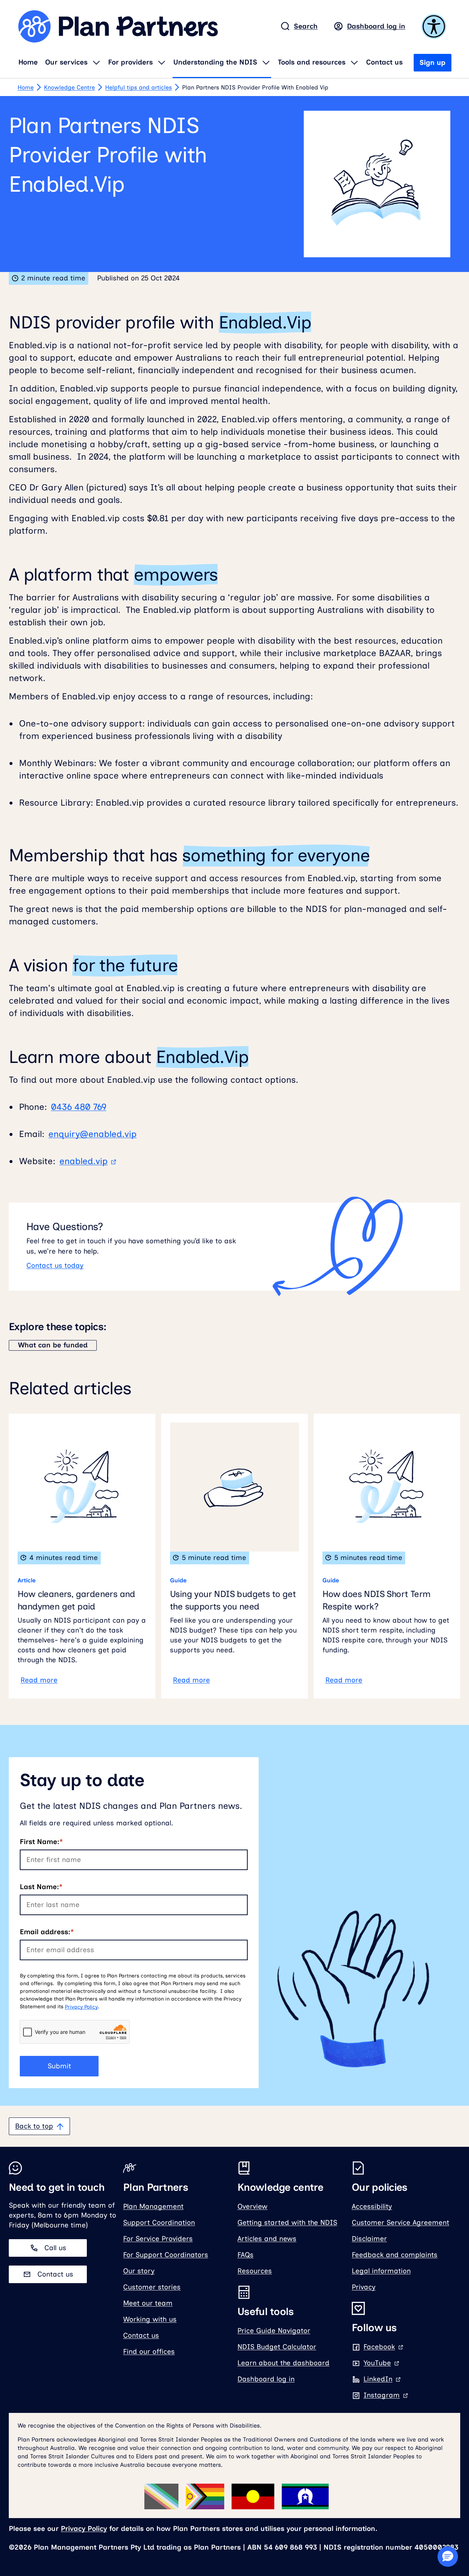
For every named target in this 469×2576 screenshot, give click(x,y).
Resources (255, 2271)
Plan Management (153, 2206)
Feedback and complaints (395, 2255)
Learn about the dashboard (283, 2363)
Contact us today (55, 1265)
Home (28, 62)
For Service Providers (158, 2239)
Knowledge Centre (69, 87)
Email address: (45, 1932)
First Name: (40, 1842)
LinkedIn (382, 2379)
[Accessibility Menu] (435, 26)
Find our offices (149, 2351)
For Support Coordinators (166, 2255)
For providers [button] (130, 62)
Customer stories (152, 2287)
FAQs (245, 2255)
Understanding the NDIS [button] (215, 62)
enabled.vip (84, 1161)
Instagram (386, 2395)
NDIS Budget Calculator (277, 2347)
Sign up (433, 62)
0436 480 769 (79, 1107)
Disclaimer (369, 2239)
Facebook (384, 2347)
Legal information (381, 2271)
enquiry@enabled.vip (93, 1134)
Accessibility (372, 2206)
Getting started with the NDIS (287, 2222)
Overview (252, 2206)
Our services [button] (66, 62)
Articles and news (267, 2239)
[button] (448, 2557)
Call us (55, 2248)
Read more (39, 1680)
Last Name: (39, 1887)
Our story (139, 2271)
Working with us (150, 2319)
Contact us (384, 62)
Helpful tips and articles (139, 87)
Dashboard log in (376, 26)
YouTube (382, 2363)
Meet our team (148, 2303)
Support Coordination (159, 2222)
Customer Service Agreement (400, 2222)
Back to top (34, 2126)
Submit (59, 2066)
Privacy (364, 2287)
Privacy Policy (81, 2007)
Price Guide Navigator (274, 2331)
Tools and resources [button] (312, 62)
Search (306, 26)
